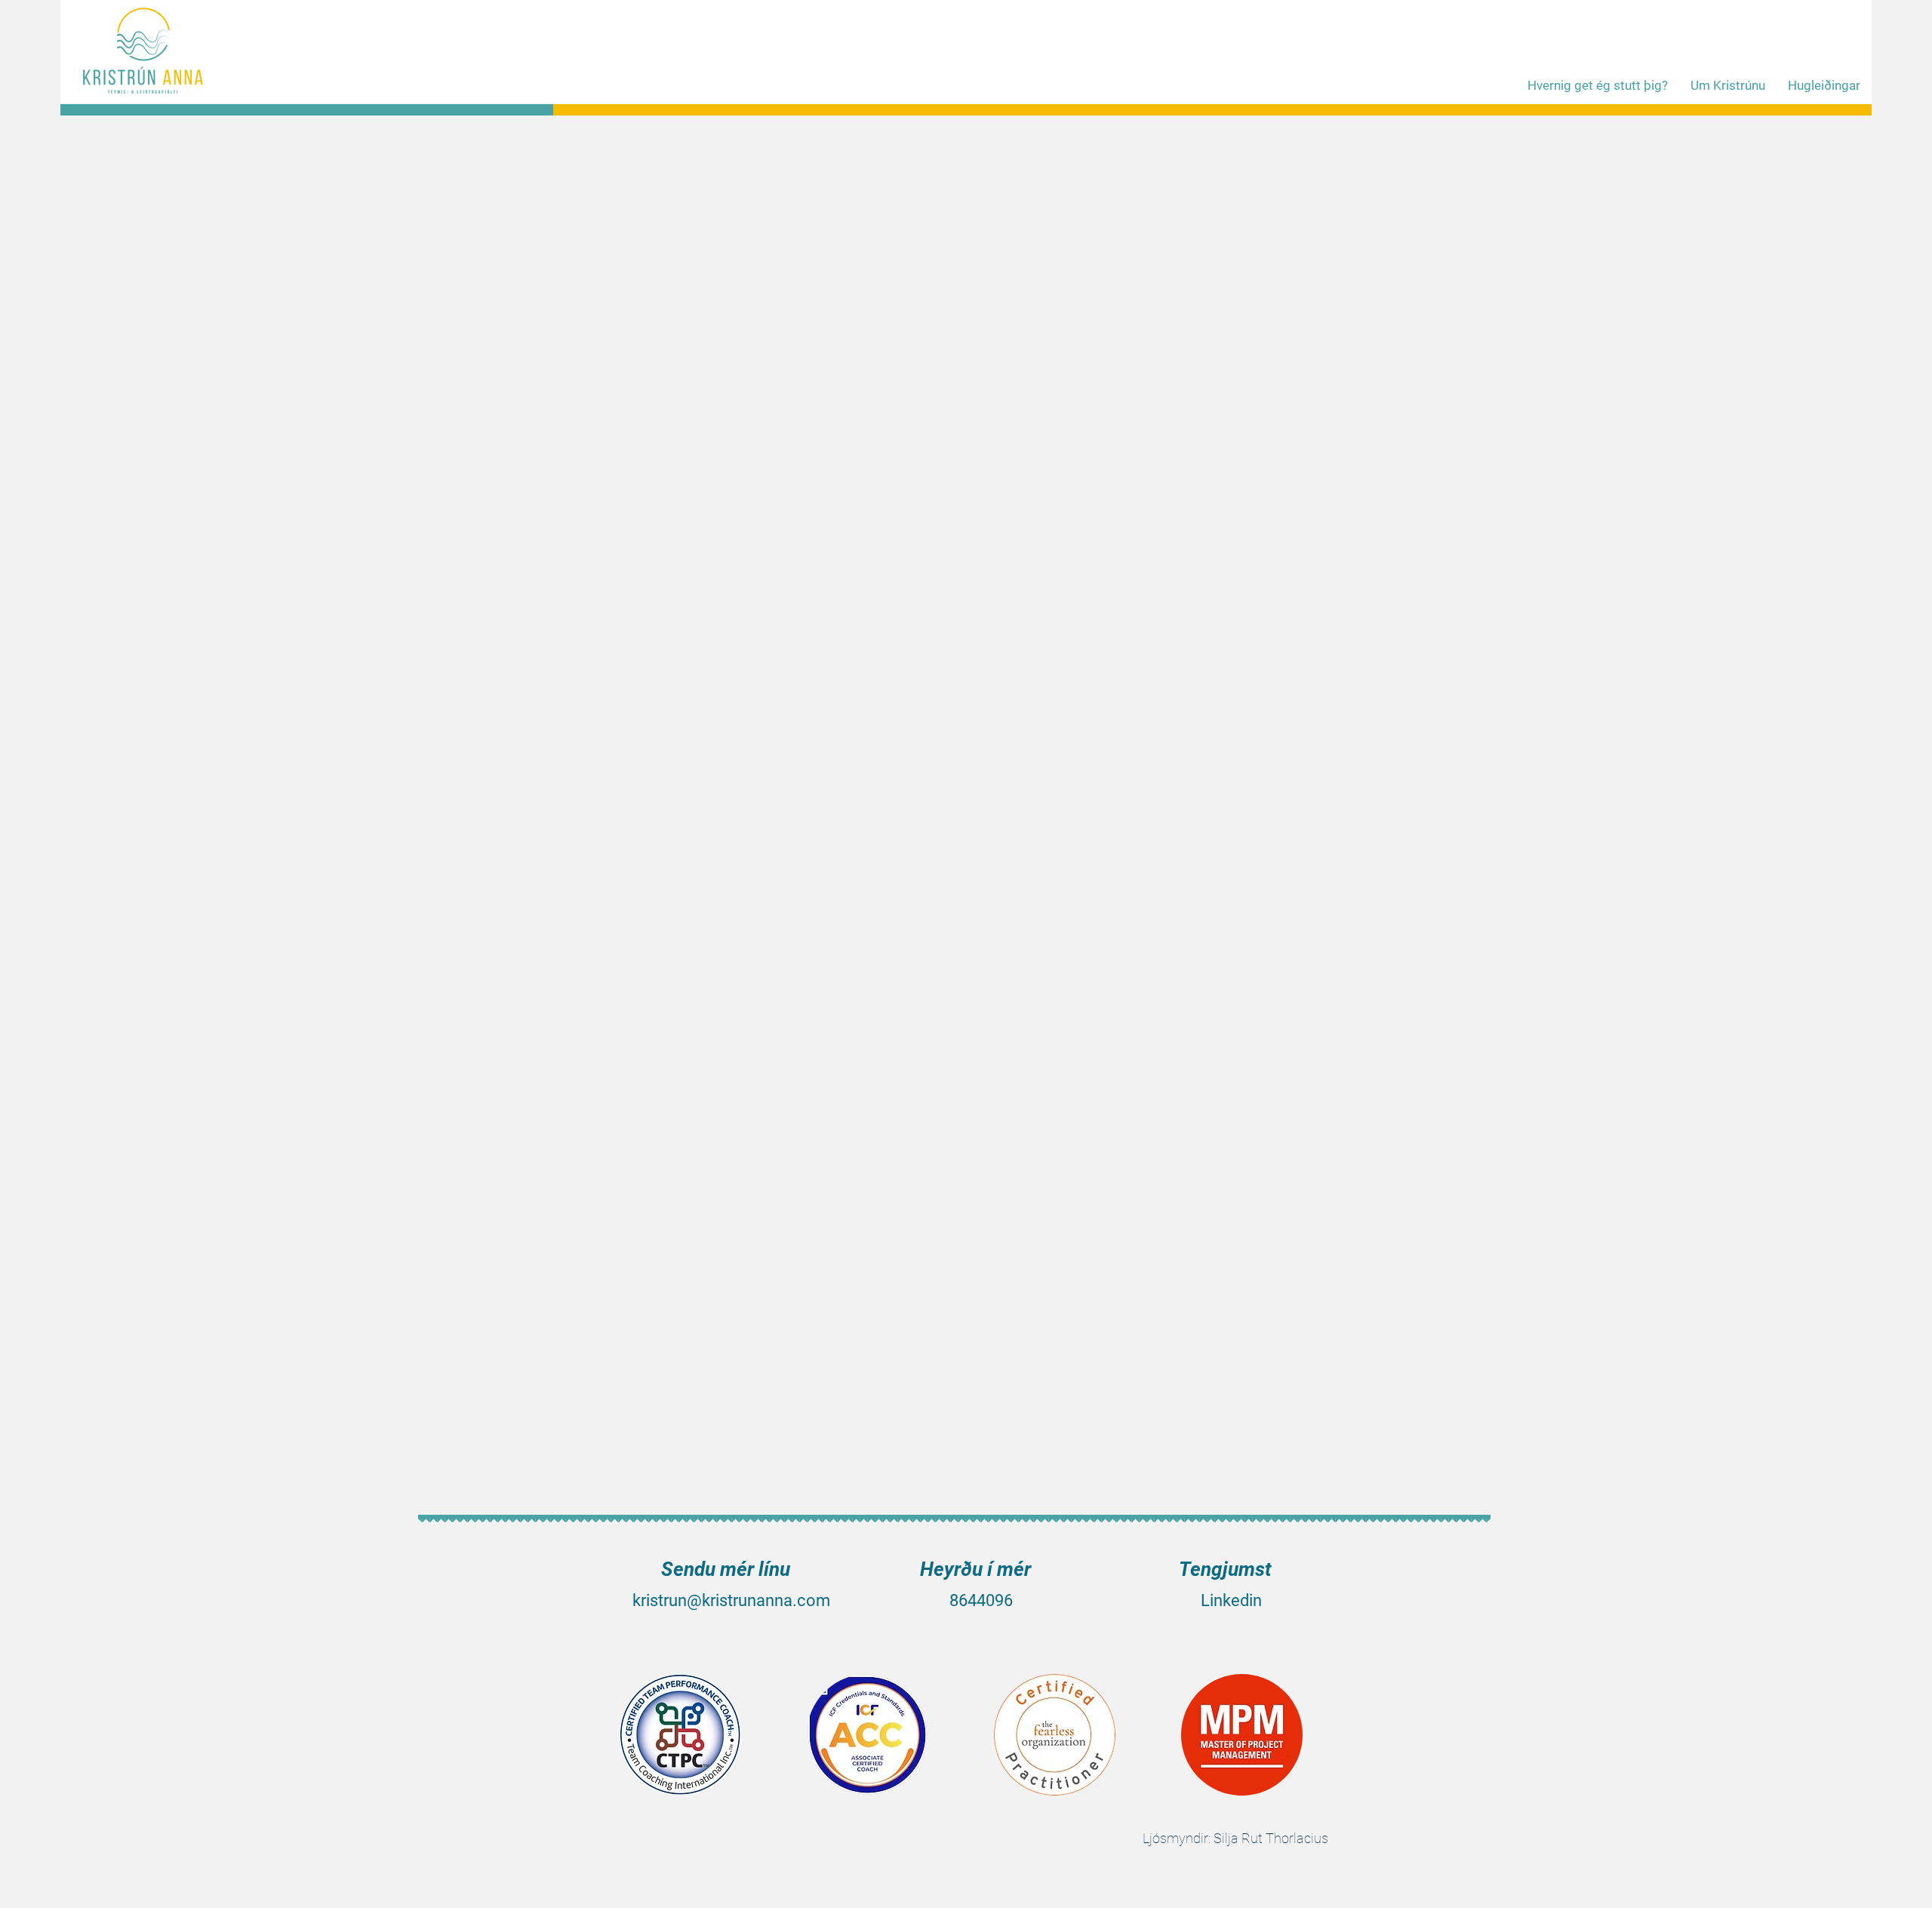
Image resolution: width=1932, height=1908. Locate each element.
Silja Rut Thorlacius (1271, 1838)
